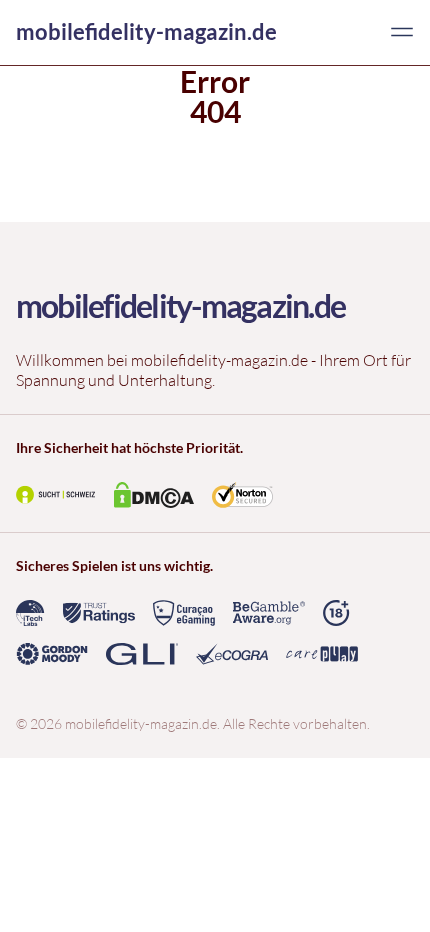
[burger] (402, 32)
